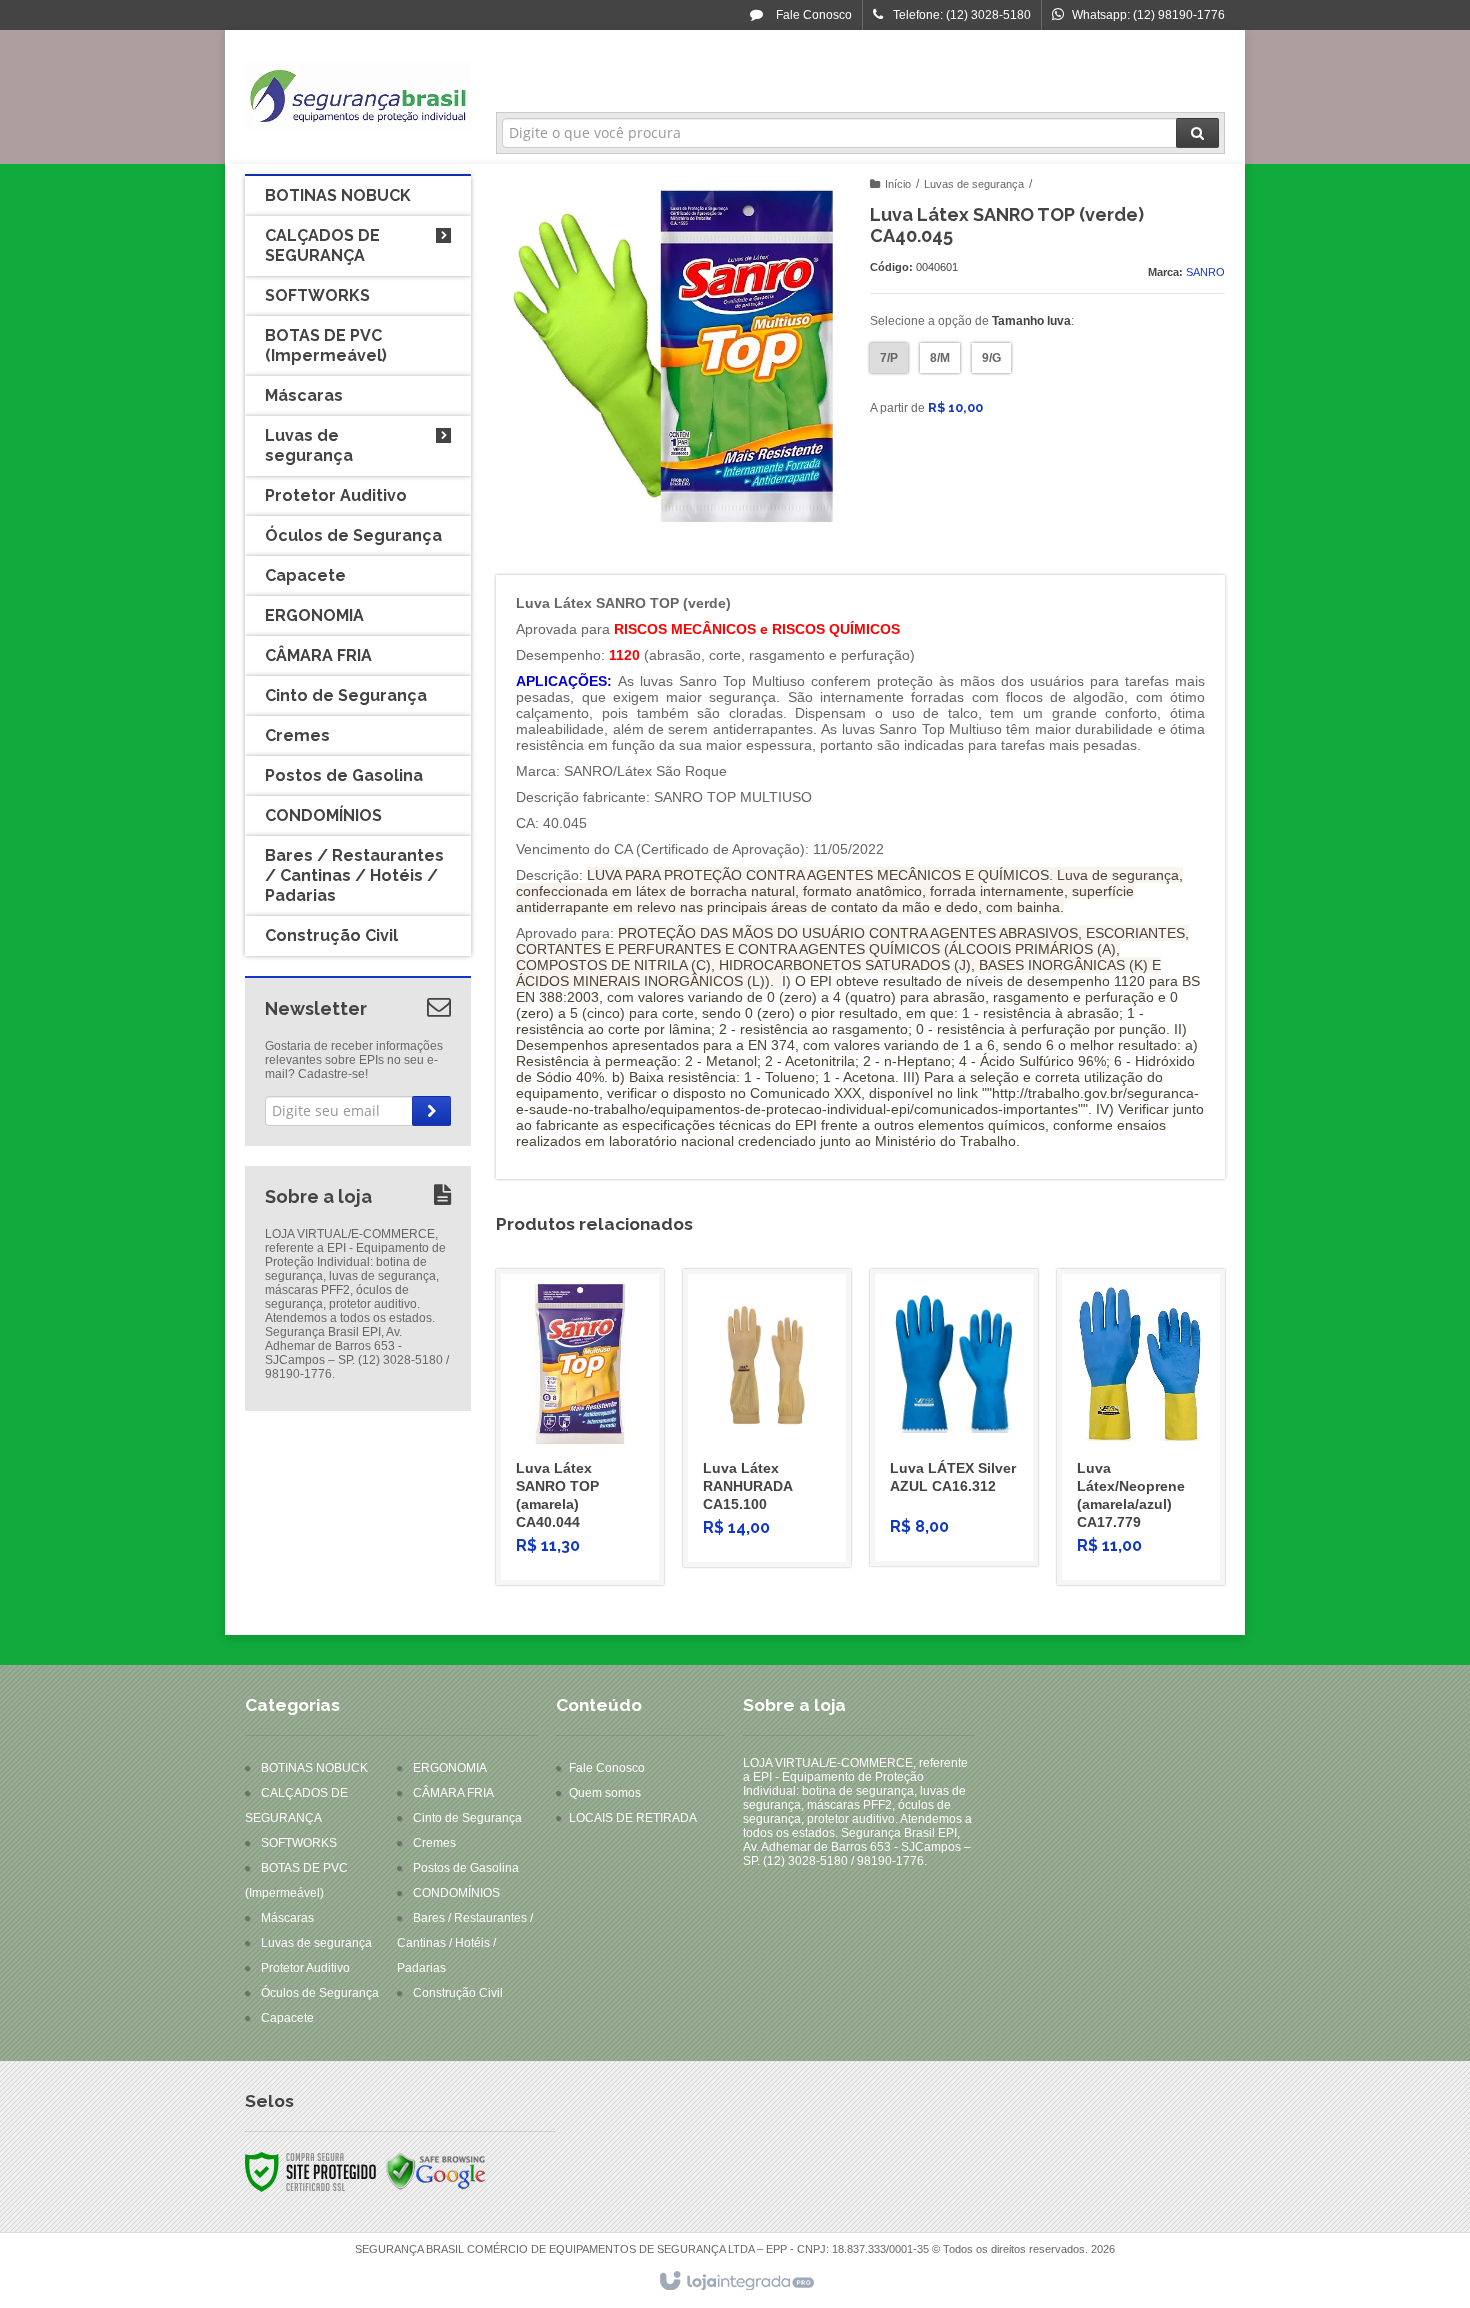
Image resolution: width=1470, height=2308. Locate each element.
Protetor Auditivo (305, 1968)
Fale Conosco (812, 15)
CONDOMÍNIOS (456, 1893)
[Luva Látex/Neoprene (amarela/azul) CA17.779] (1141, 1427)
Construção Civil (458, 1993)
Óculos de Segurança (320, 1993)
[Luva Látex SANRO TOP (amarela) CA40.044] (580, 1427)
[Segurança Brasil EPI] (358, 96)
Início (898, 184)
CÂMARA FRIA (453, 1793)
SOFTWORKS (299, 1843)
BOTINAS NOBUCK (314, 1768)
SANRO (1205, 272)
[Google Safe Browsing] (436, 2171)
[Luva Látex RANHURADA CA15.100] (767, 1418)
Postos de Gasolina (466, 1868)
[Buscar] (1197, 133)
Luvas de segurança (974, 184)
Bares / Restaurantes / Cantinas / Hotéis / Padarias (465, 1943)
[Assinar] (431, 1111)
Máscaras (287, 1918)
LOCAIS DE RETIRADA (633, 1818)
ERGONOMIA (450, 1768)
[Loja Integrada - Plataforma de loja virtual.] (735, 2282)
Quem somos (605, 1793)
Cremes (434, 1843)
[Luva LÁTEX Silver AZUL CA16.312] (954, 1417)
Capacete (287, 2018)
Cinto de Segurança (467, 1818)
